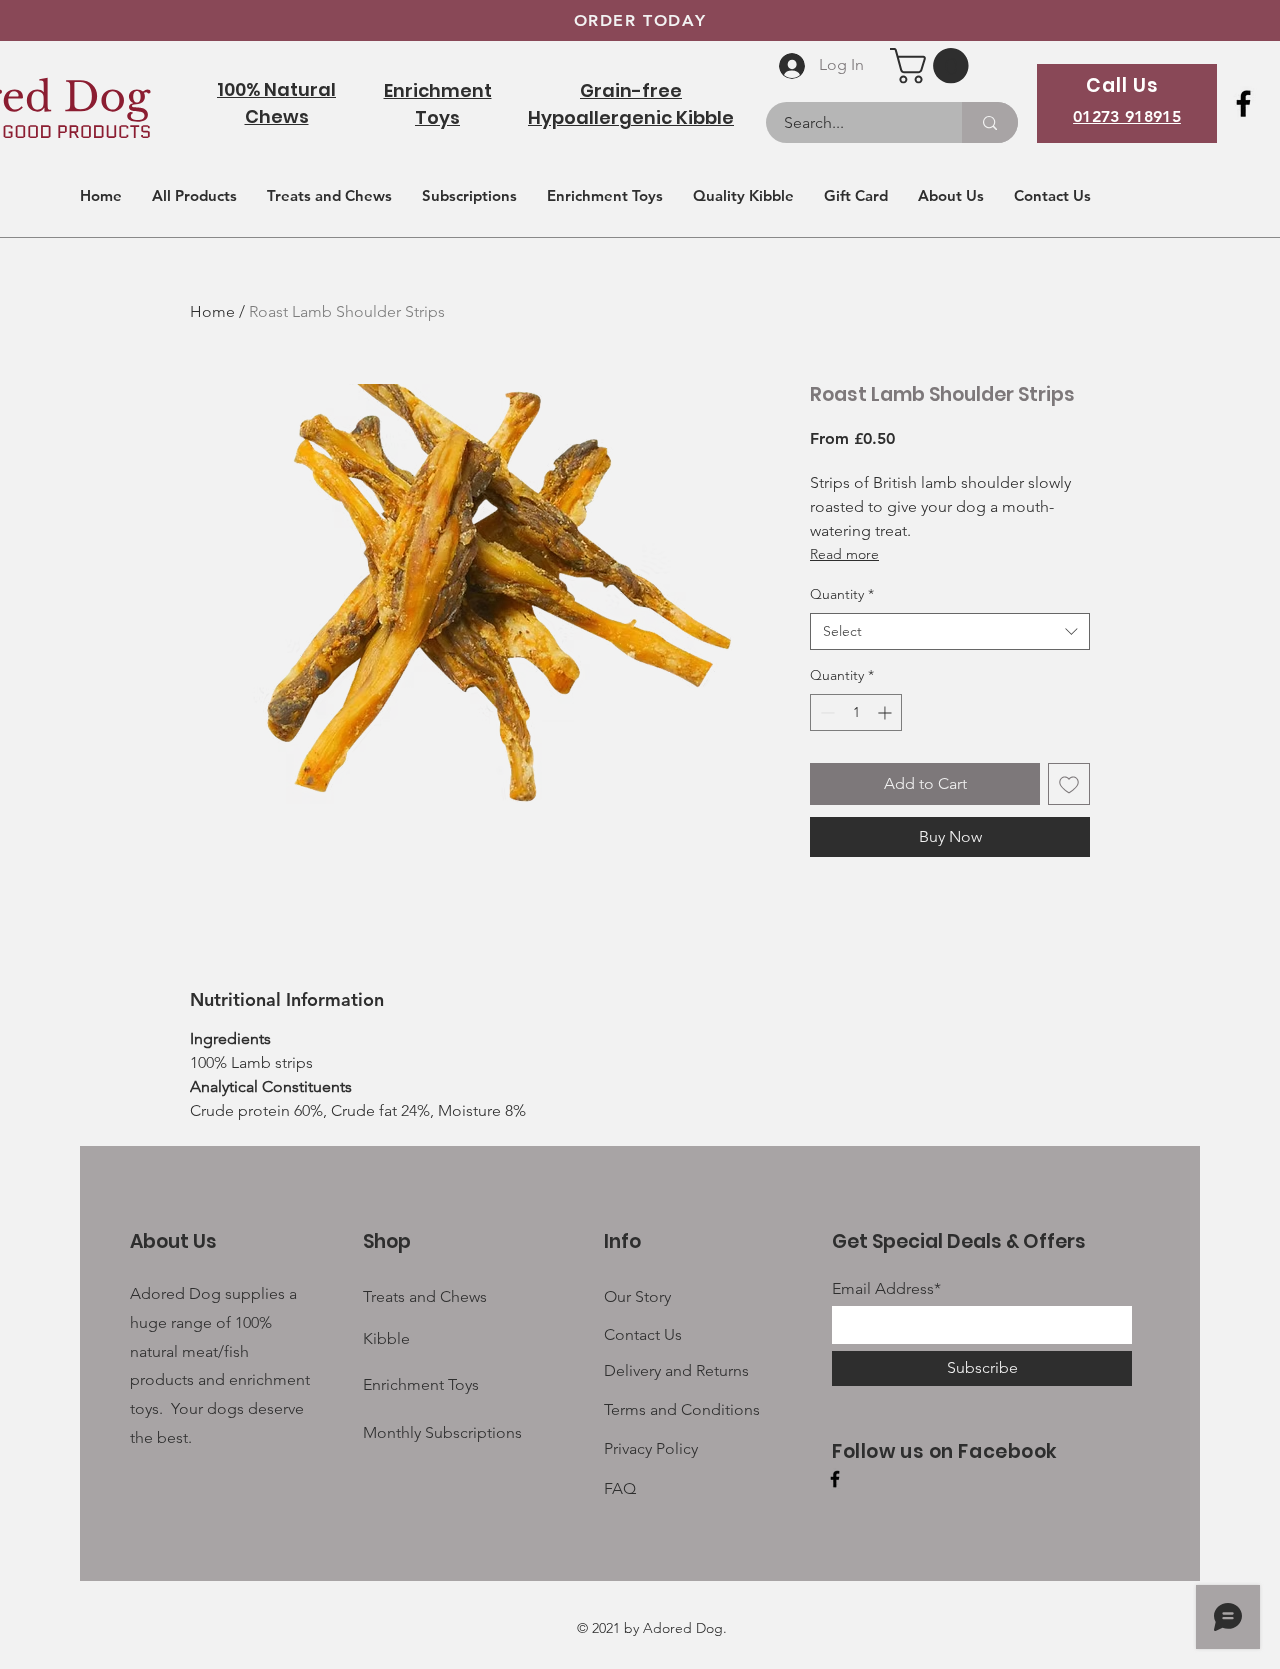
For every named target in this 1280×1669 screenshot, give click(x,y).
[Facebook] (1243, 103)
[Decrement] (825, 712)
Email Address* (886, 1289)
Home (212, 311)
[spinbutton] (856, 712)
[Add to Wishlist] (1069, 784)
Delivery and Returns (676, 1370)
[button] (933, 65)
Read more (844, 554)
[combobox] (950, 632)
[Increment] (886, 712)
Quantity (842, 594)
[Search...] (990, 122)
